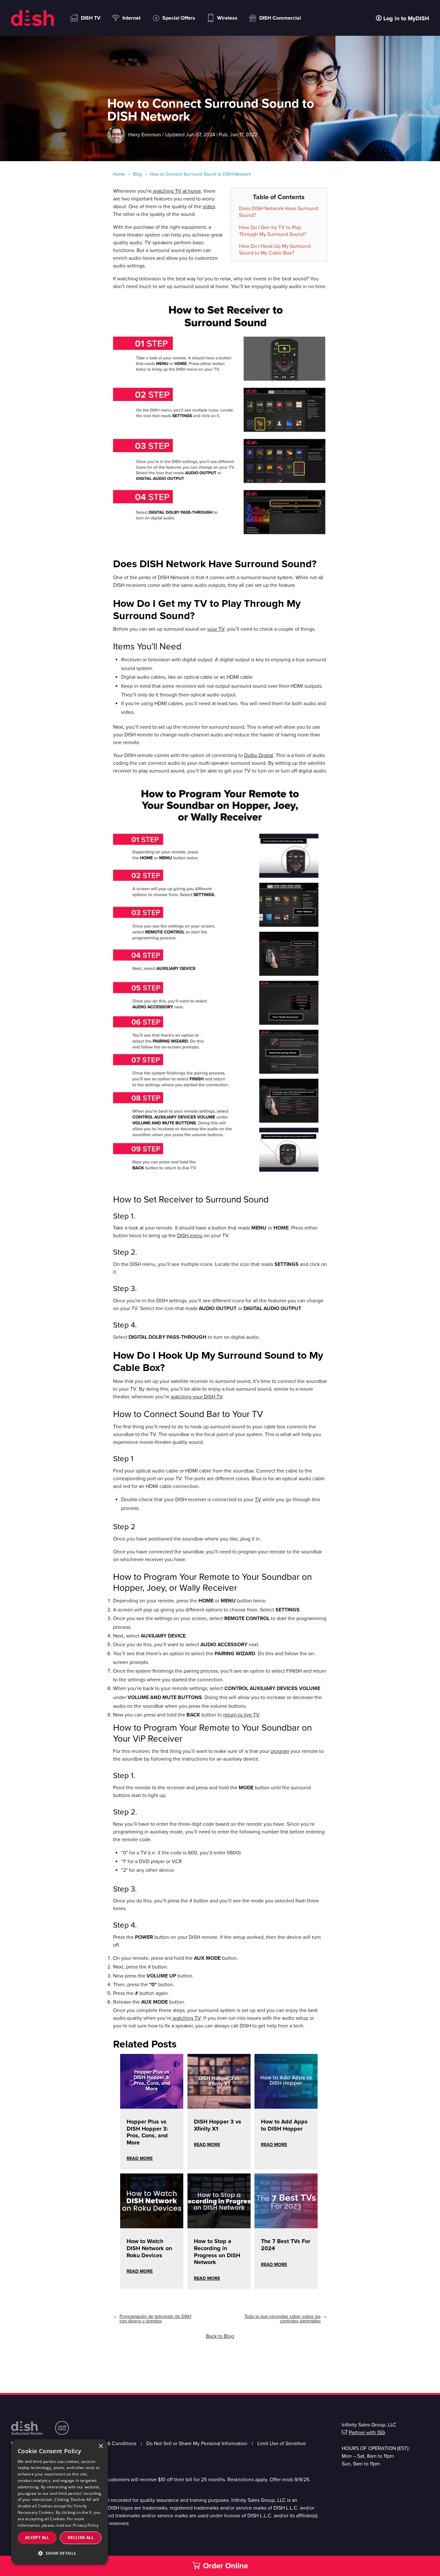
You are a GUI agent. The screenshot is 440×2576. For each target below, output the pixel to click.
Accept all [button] (37, 2537)
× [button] (101, 2446)
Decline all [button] (81, 2537)
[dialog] (60, 2502)
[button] (60, 2553)
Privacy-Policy (86, 2525)
